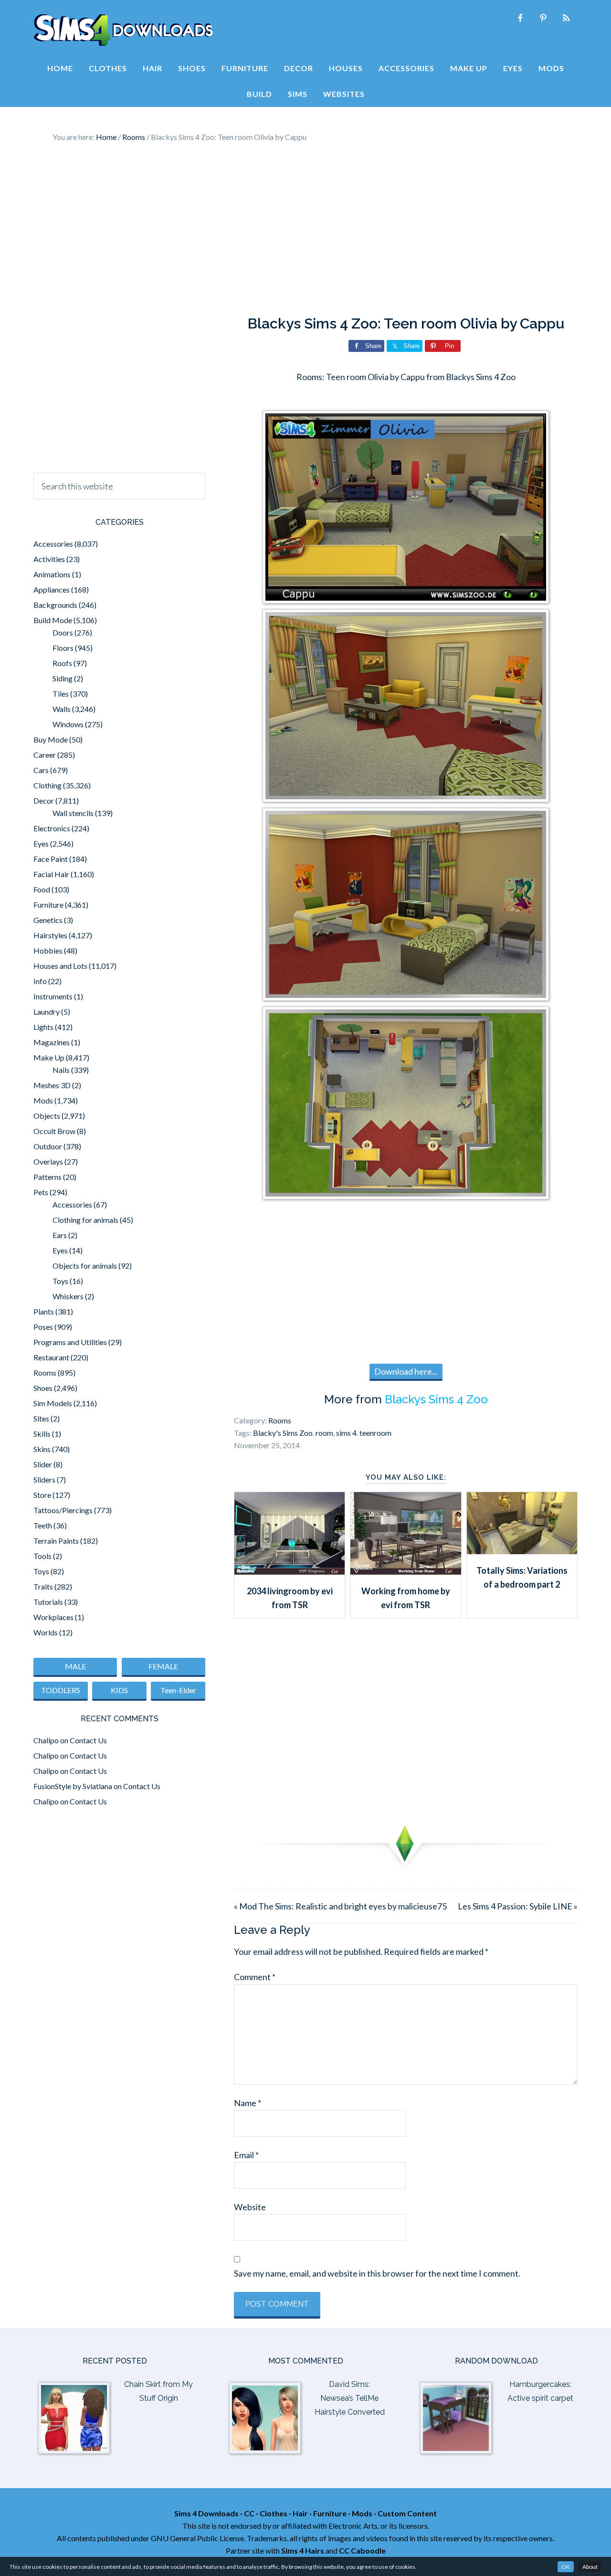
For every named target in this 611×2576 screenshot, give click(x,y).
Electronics (52, 828)
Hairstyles (50, 935)
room (324, 1433)
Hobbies (48, 950)
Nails (61, 1070)
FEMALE (163, 1666)
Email (246, 2155)
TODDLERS (61, 1690)
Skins (42, 1449)
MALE (75, 1666)
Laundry (47, 1012)
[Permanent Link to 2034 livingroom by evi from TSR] (290, 1571)
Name (248, 2103)
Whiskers (68, 1296)
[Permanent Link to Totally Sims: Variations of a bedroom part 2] (522, 1551)
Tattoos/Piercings (63, 1510)
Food (42, 889)
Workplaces (53, 1617)
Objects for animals (85, 1266)
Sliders (44, 1479)
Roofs (62, 663)
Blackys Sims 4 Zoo (436, 1399)
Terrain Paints (56, 1541)
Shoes (43, 1388)
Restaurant (51, 1357)
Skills (42, 1434)
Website (250, 2207)
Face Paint (51, 859)
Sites (41, 1418)
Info (40, 981)
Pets (41, 1192)
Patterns (47, 1177)
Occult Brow (54, 1131)
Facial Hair (51, 874)
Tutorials (48, 1602)
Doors (63, 632)
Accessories (53, 544)
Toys (60, 1281)
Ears (60, 1235)
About (590, 2567)
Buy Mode (51, 739)
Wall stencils (73, 813)
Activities (49, 559)
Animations (52, 574)
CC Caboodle (362, 2550)
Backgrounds (55, 605)
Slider (43, 1464)
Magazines (52, 1042)
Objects (47, 1116)
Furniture (48, 905)
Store (42, 1495)
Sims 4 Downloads (123, 30)
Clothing (47, 785)
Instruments (53, 996)
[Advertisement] (305, 229)
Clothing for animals (85, 1220)
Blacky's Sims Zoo (283, 1433)
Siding (63, 678)
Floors (63, 648)
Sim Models (53, 1403)
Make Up (49, 1057)
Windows (68, 724)
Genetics (48, 920)
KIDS (119, 1690)
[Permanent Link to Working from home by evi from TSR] (406, 1571)
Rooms (280, 1420)
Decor (44, 800)
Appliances (52, 589)
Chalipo (46, 1740)
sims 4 (346, 1433)
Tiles (61, 694)
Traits (43, 1586)
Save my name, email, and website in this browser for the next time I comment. (377, 2273)
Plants (44, 1311)
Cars (41, 770)
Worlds (46, 1632)
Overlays (48, 1161)
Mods (43, 1100)
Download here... (406, 1371)
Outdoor (48, 1146)
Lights (43, 1027)
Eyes (41, 843)
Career (45, 755)
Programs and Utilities (70, 1342)
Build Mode (53, 620)
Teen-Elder (178, 1690)
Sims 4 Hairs (303, 2550)
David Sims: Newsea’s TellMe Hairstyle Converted (350, 2398)
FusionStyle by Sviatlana (73, 1786)
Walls (62, 709)
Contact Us (88, 1740)
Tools (42, 1556)
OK (566, 2567)
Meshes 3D (52, 1085)
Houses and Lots (60, 966)
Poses (43, 1327)
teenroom (375, 1433)
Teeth (43, 1525)
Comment (255, 1977)
